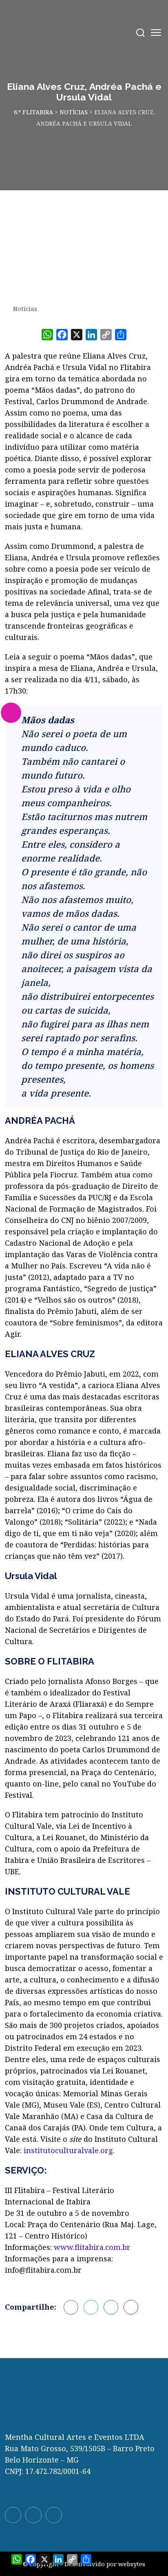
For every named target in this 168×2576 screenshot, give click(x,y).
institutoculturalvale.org (68, 2150)
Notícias (25, 309)
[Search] (140, 33)
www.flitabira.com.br (92, 2247)
